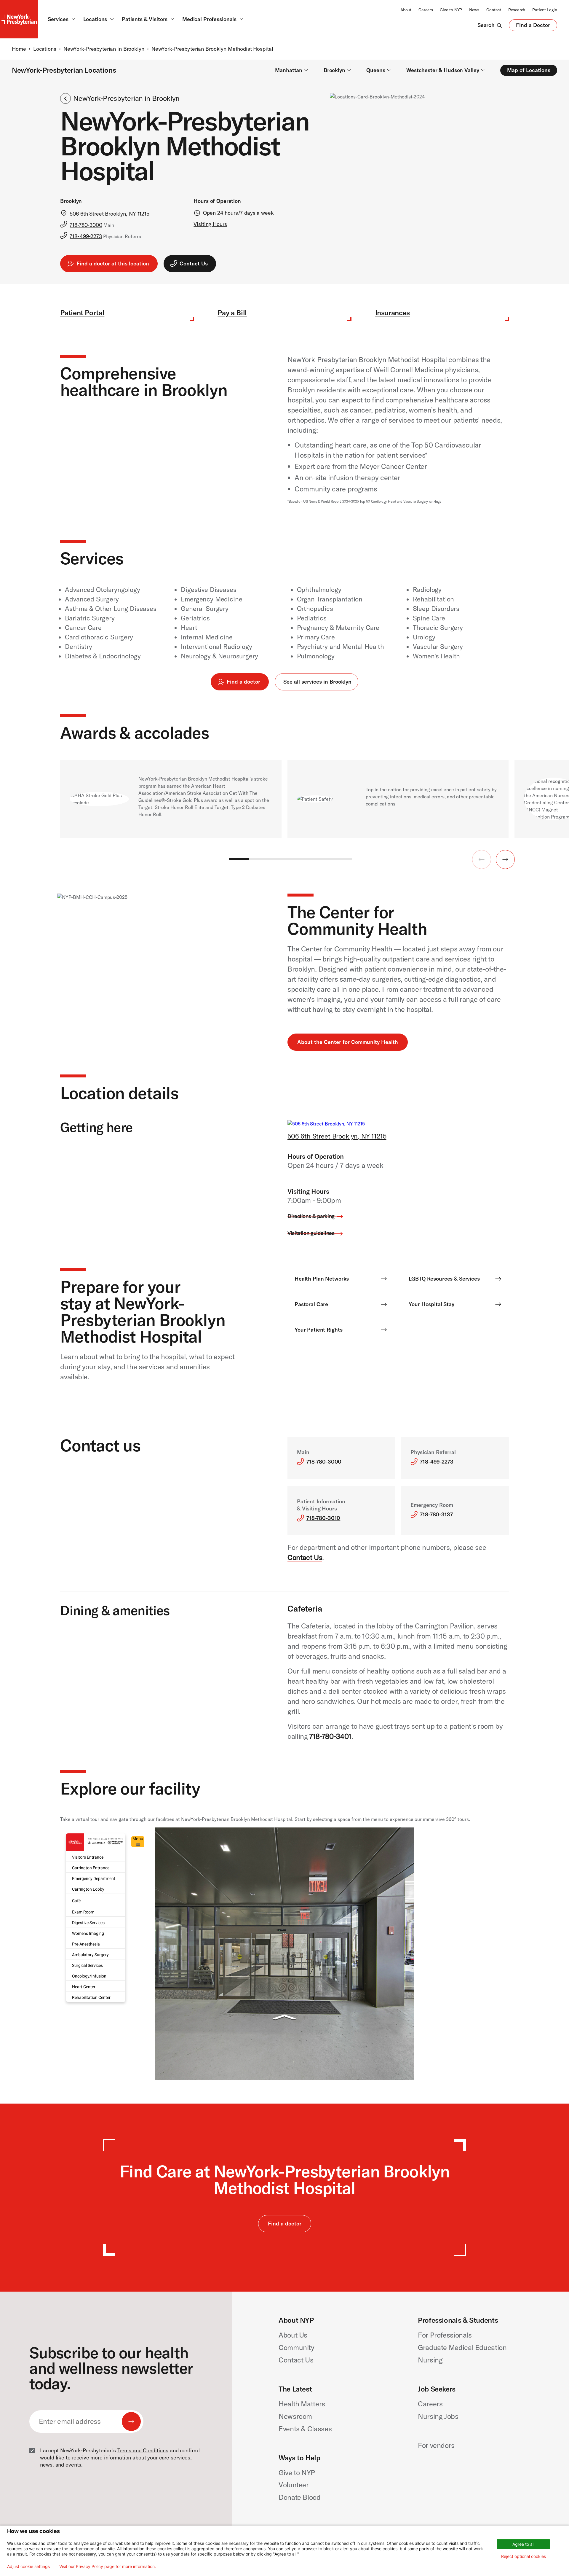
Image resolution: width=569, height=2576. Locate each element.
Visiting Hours (210, 224)
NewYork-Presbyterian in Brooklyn (104, 49)
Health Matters (302, 2404)
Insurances (393, 313)
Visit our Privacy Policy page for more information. (108, 2567)
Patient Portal (82, 313)
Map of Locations (529, 70)
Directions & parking (311, 1216)
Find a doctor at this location (113, 264)
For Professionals (445, 2335)
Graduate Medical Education (462, 2347)
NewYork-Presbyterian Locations (64, 70)
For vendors (436, 2445)
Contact (494, 10)
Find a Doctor (533, 26)
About (406, 10)
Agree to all (523, 2544)
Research (517, 10)
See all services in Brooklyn (317, 682)
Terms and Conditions (143, 2450)
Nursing (430, 2360)
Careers (426, 10)
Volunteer (294, 2485)
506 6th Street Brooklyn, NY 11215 (337, 1136)
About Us (293, 2335)
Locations (45, 49)
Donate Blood (300, 2497)
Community (297, 2347)
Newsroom (295, 2416)
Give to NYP (451, 10)
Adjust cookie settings (28, 2567)
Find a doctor (243, 682)
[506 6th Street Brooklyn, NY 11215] (326, 1124)
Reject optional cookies (524, 2556)
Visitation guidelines (311, 1233)
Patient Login (545, 10)
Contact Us (305, 1557)
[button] (505, 859)
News (474, 10)
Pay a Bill (232, 313)
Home (19, 49)
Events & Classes (305, 2429)
